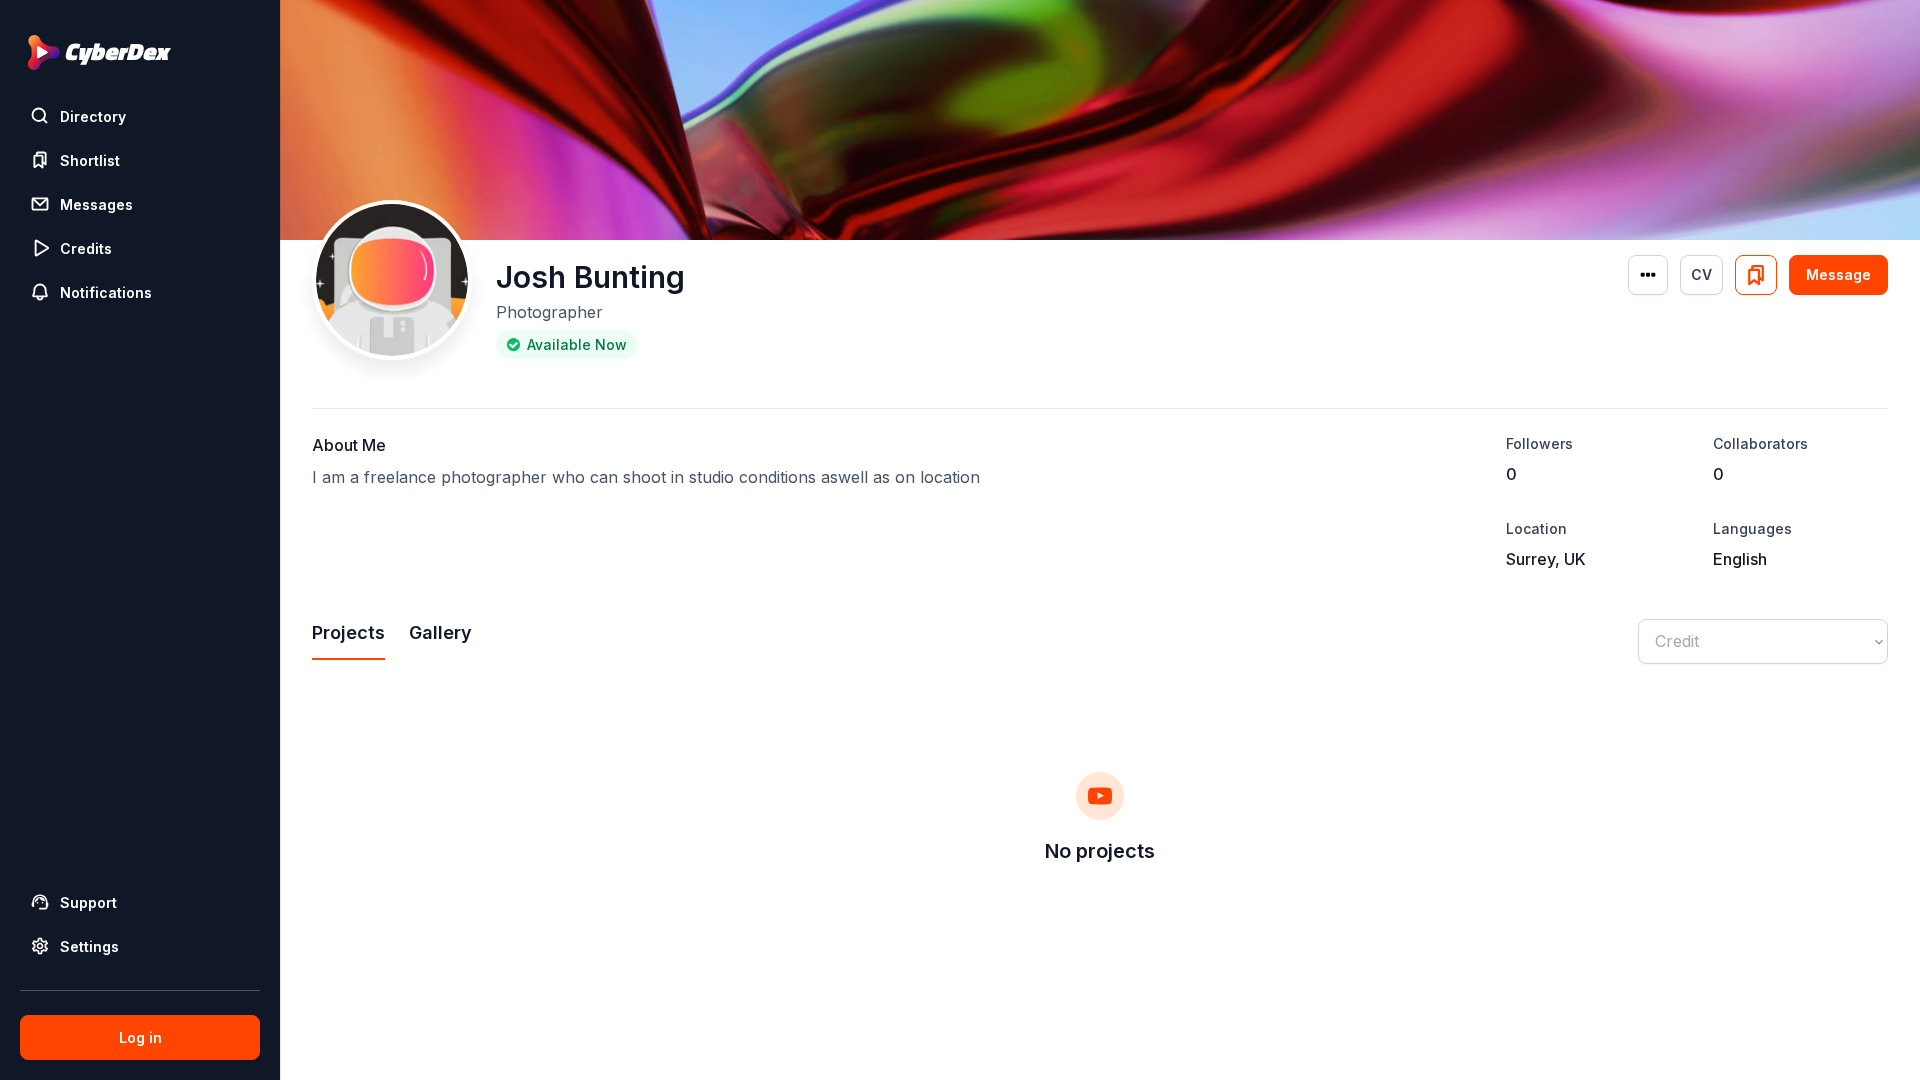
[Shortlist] (1756, 275)
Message (1838, 274)
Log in (140, 1037)
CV (1701, 274)
